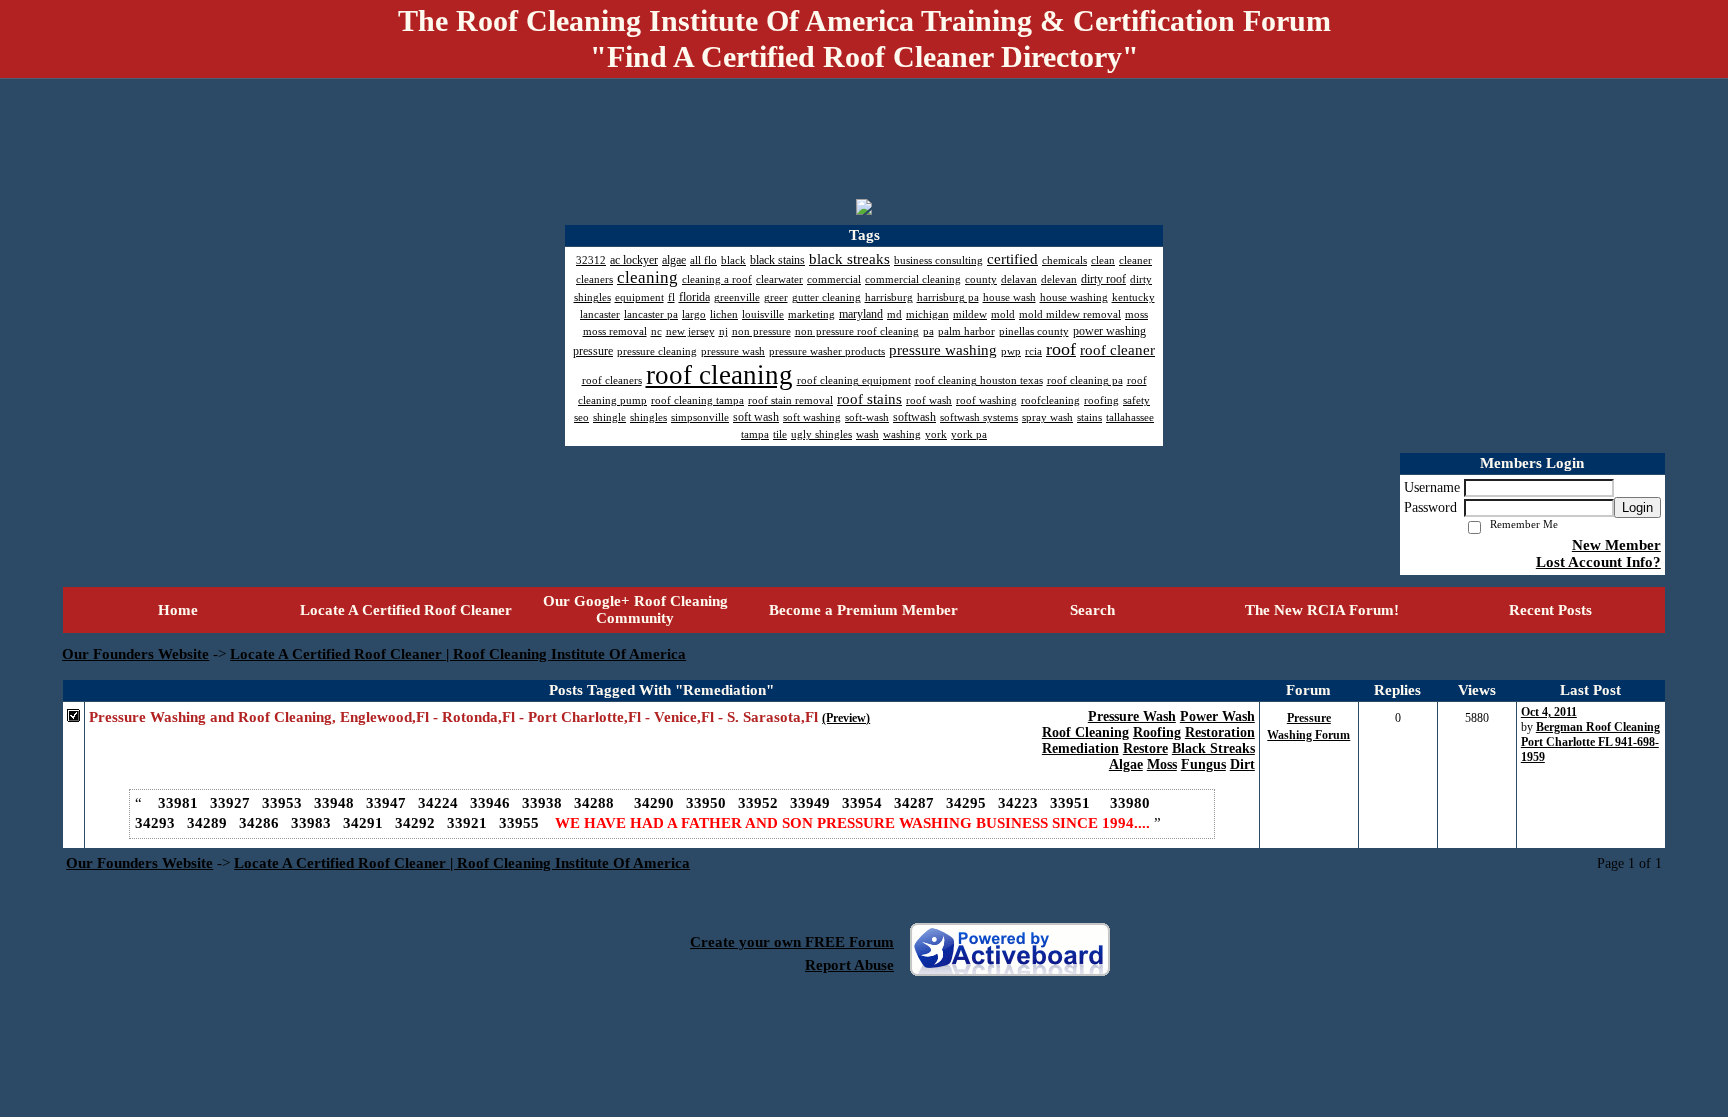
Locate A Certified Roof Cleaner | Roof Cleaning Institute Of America (458, 654)
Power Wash (1217, 716)
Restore (1145, 748)
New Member (1616, 545)
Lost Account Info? (1598, 562)
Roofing (1157, 732)
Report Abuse (849, 965)
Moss (1162, 764)
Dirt (1242, 764)
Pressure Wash (1132, 716)
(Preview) (846, 718)
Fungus (1203, 764)
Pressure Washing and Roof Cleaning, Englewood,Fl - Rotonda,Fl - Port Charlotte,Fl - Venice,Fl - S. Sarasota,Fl (453, 717)
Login (1637, 507)
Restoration (1220, 732)
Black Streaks (1213, 748)
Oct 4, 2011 (1549, 712)
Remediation (1080, 748)
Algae (1126, 764)
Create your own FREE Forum (792, 942)
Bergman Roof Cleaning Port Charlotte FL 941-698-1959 (1590, 742)
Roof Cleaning (1085, 732)
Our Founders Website (135, 654)
